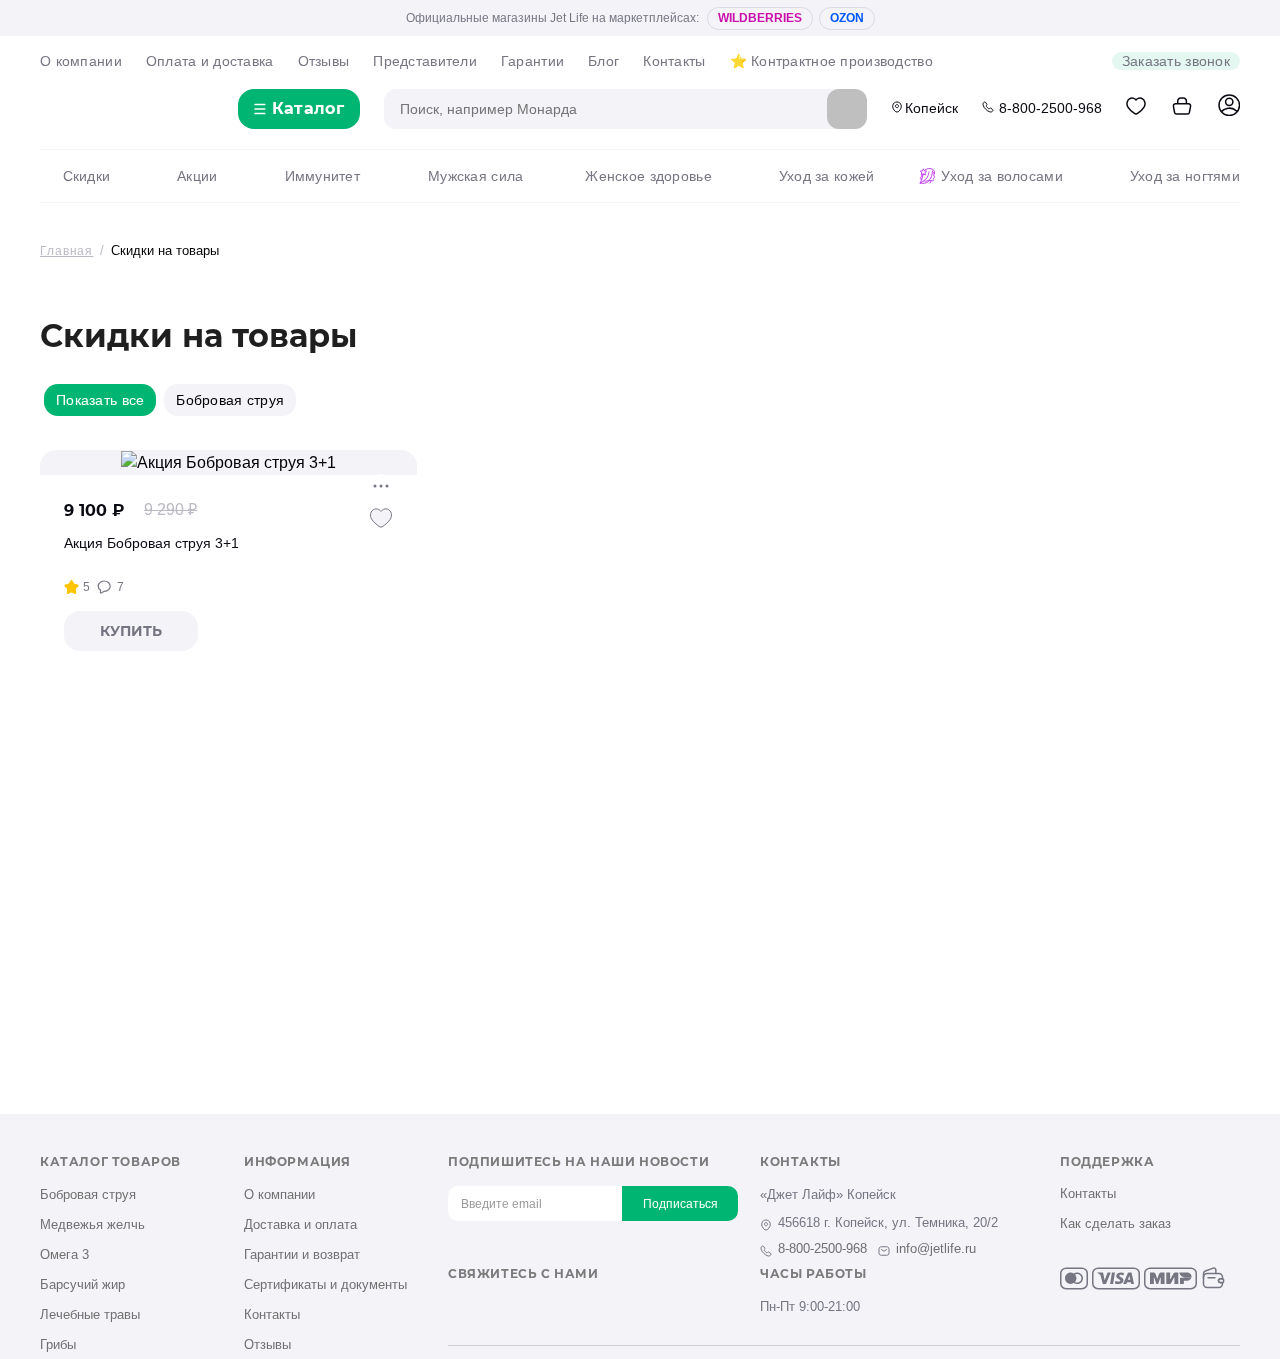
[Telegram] (557, 1308)
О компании (81, 61)
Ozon (847, 18)
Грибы (58, 1344)
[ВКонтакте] (458, 1308)
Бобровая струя (88, 1194)
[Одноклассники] (491, 1308)
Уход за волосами (1001, 176)
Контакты (674, 61)
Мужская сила (475, 176)
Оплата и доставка (210, 61)
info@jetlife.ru (936, 1248)
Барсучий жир (82, 1284)
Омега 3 (64, 1254)
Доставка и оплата (300, 1224)
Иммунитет (322, 176)
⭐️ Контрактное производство (831, 61)
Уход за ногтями (1185, 176)
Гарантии (532, 61)
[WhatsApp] (590, 1308)
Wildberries (760, 18)
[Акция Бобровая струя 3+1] (228, 462)
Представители (425, 61)
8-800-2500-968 (1050, 108)
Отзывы (324, 61)
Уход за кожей (826, 176)
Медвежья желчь (92, 1224)
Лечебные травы (90, 1314)
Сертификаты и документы (325, 1284)
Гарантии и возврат (302, 1254)
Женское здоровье (648, 176)
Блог (603, 61)
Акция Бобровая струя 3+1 (151, 543)
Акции (197, 176)
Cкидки (86, 176)
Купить (131, 631)
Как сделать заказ (1115, 1223)
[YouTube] (524, 1308)
